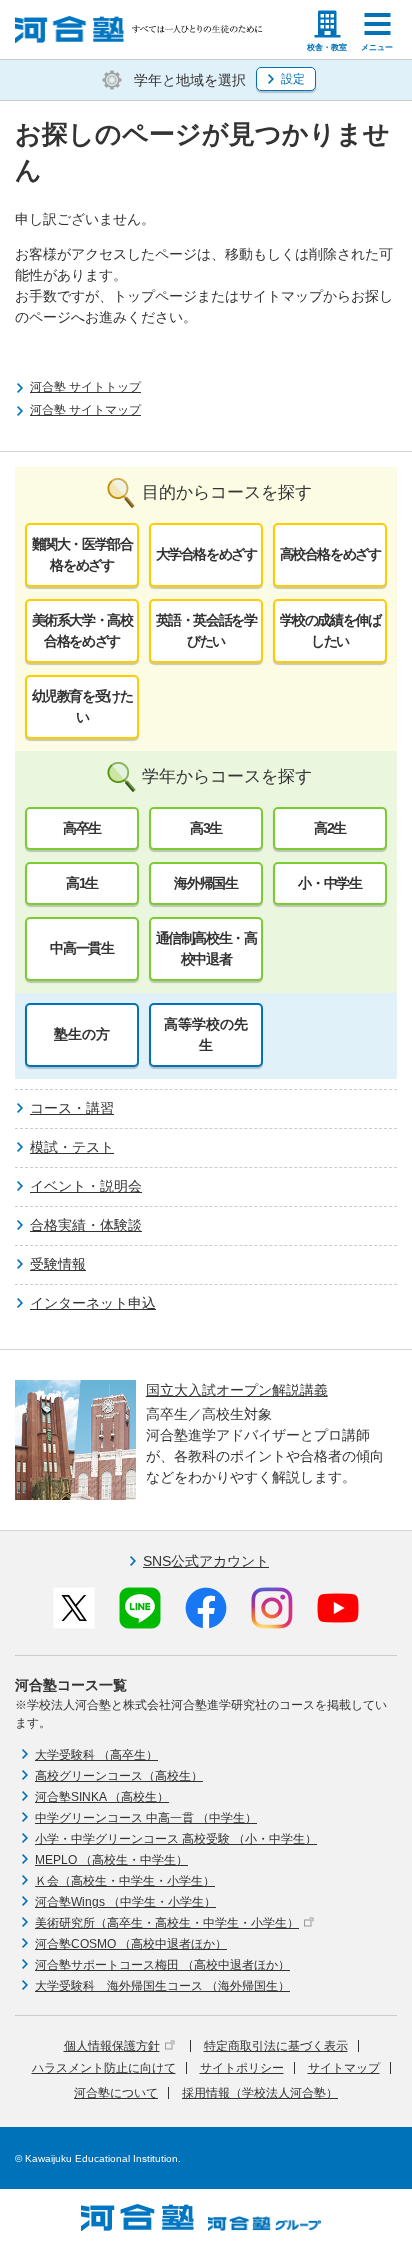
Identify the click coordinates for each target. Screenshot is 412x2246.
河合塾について (116, 2093)
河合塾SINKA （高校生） (102, 1797)
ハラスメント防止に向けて (104, 2068)
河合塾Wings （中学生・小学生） (125, 1902)
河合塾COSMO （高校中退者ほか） (131, 1944)
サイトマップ (344, 2068)
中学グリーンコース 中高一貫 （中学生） (146, 1818)
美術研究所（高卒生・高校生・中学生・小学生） (167, 1923)
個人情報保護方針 (112, 2046)
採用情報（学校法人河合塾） (260, 2093)
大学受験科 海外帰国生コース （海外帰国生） (162, 1986)
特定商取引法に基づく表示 (276, 2046)
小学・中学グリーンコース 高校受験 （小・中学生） (176, 1839)
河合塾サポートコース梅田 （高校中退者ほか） (162, 1965)
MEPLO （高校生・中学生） (111, 1860)
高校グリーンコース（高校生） (119, 1776)
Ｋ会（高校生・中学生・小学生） (125, 1881)
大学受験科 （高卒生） (96, 1755)
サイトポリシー (242, 2068)
